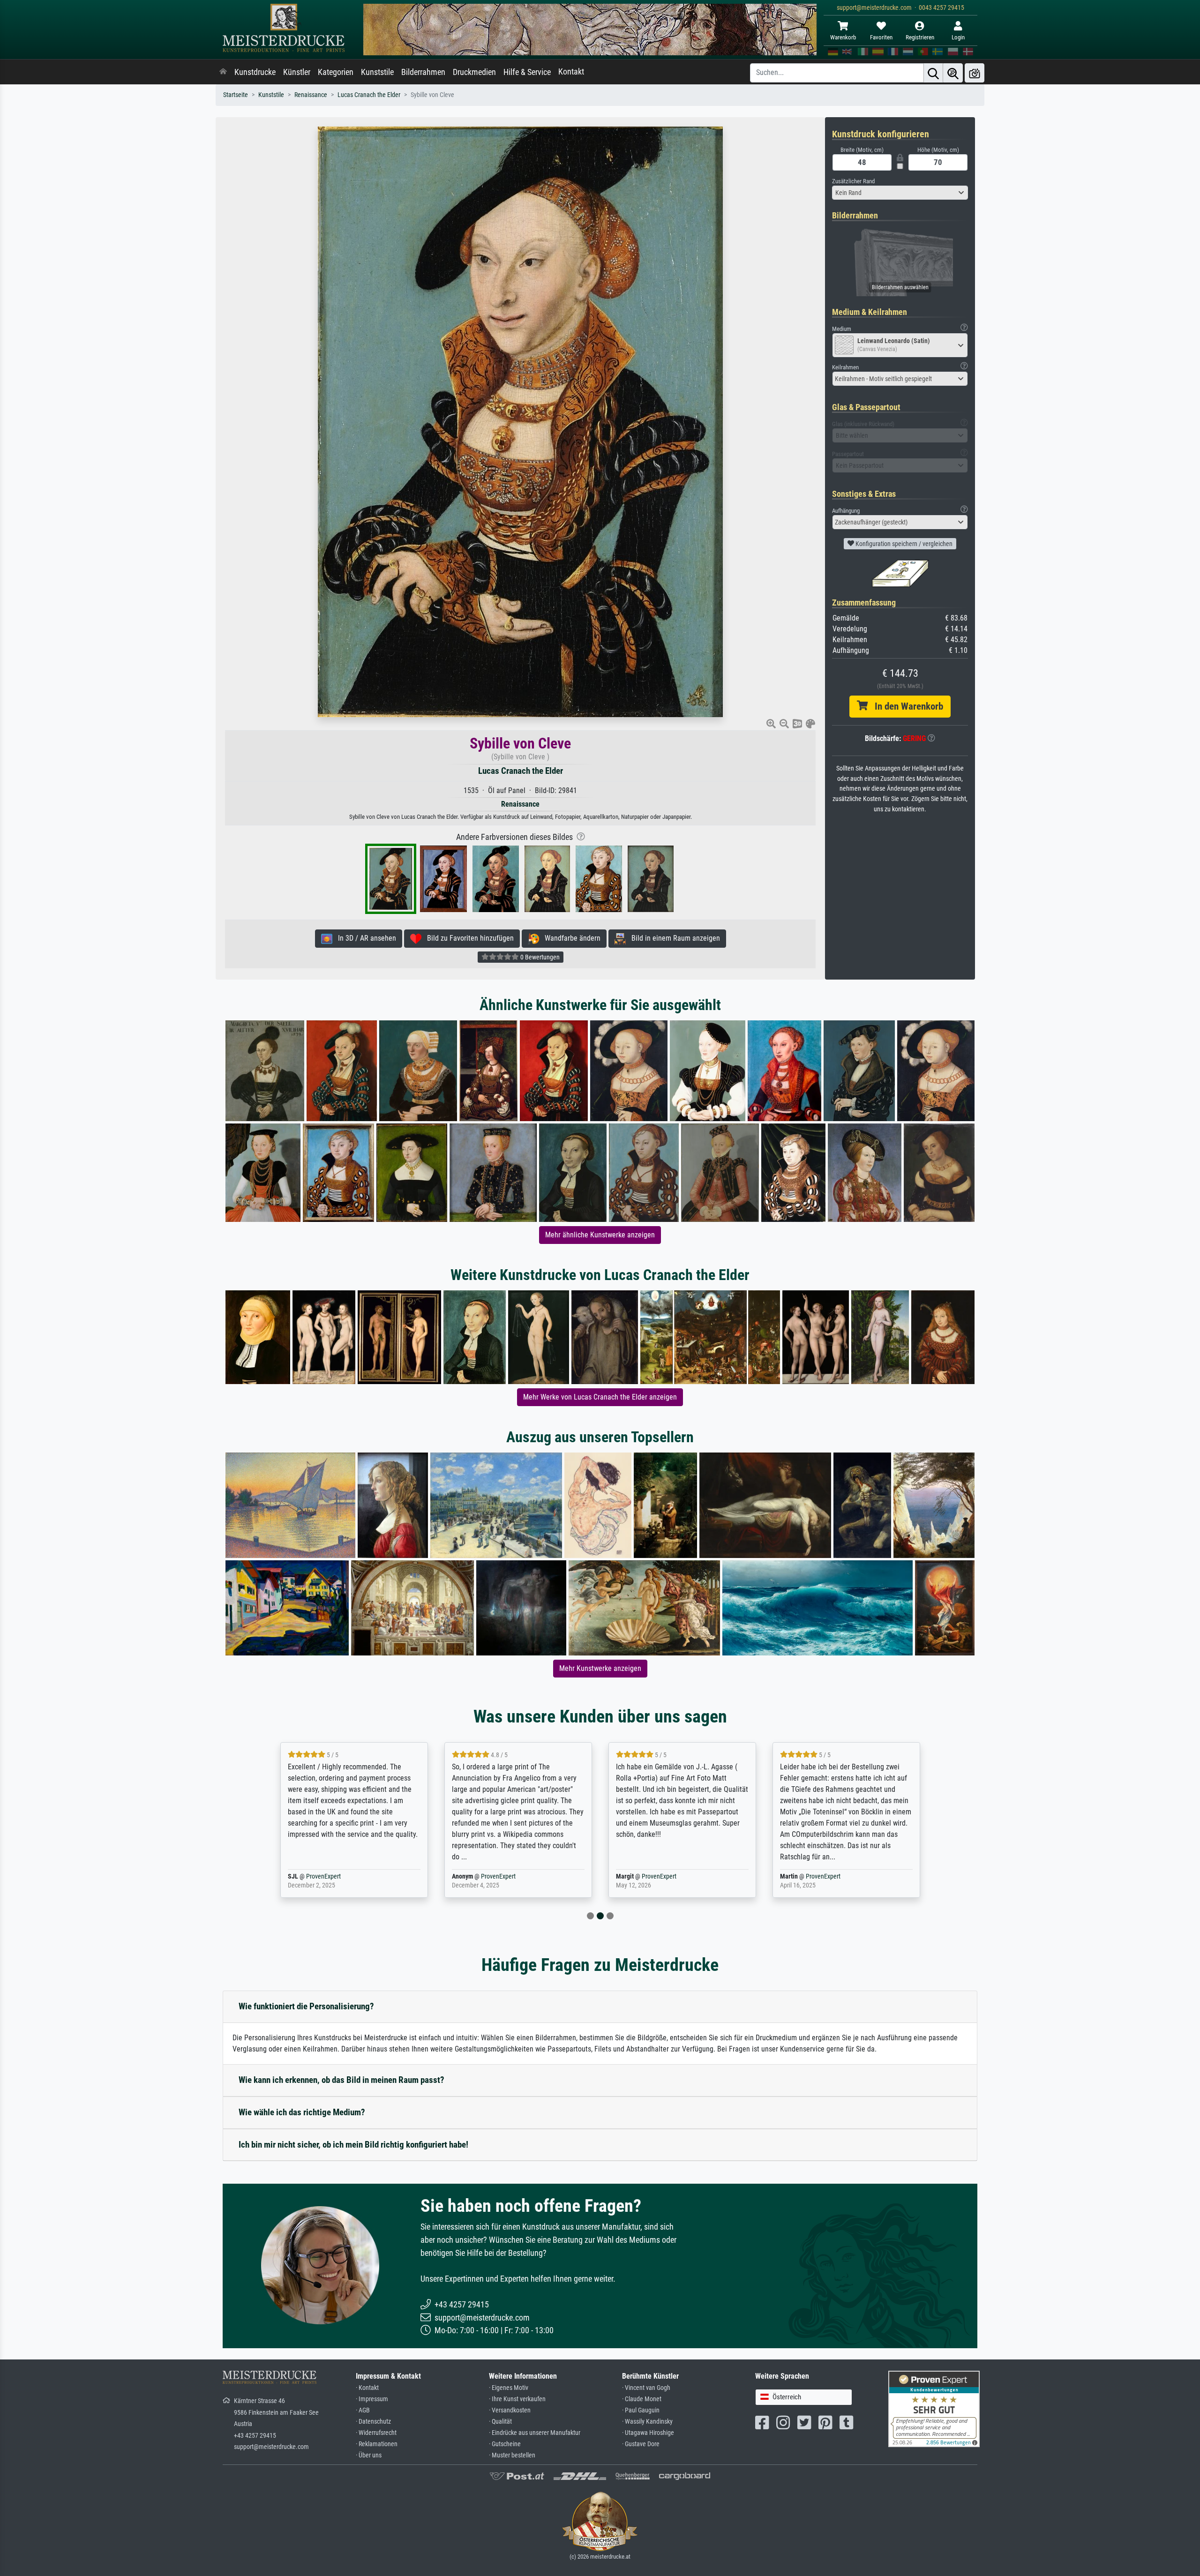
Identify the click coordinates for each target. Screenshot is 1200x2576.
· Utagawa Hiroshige (648, 2433)
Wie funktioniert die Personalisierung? (306, 2006)
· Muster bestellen (512, 2455)
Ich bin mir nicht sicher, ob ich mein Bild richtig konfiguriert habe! (353, 2145)
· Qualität (500, 2422)
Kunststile (377, 72)
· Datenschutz (373, 2422)
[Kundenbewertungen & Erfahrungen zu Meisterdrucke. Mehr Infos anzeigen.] (934, 2408)
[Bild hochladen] (975, 73)
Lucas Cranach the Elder (369, 95)
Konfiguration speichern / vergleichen (903, 544)
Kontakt (571, 72)
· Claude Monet (642, 2399)
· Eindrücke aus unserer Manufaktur (535, 2433)
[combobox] (900, 193)
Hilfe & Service (527, 72)
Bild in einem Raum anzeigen (673, 938)
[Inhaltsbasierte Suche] (953, 73)
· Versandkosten (510, 2410)
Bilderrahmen (423, 72)
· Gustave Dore (641, 2444)
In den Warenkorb (905, 706)
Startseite (236, 95)
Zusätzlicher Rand (853, 181)
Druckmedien (474, 72)
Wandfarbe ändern (570, 938)
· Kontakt (367, 2388)
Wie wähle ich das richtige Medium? (302, 2112)
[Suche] (933, 73)
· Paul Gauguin (641, 2410)
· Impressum (372, 2399)
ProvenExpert (334, 1876)
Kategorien (336, 72)
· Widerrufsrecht (376, 2433)
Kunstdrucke (255, 72)
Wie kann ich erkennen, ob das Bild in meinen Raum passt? (341, 2080)
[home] (223, 72)
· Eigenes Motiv (509, 2388)
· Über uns (369, 2455)
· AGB (363, 2410)
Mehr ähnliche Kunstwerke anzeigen (600, 1235)
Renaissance (311, 95)
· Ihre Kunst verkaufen (517, 2399)
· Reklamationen (377, 2444)
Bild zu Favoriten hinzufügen (468, 938)
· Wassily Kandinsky (647, 2422)
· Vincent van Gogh (646, 2388)
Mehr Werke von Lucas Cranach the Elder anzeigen (600, 1397)
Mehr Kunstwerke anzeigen (600, 1668)
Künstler (297, 72)
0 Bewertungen (539, 957)
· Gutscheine (505, 2444)
